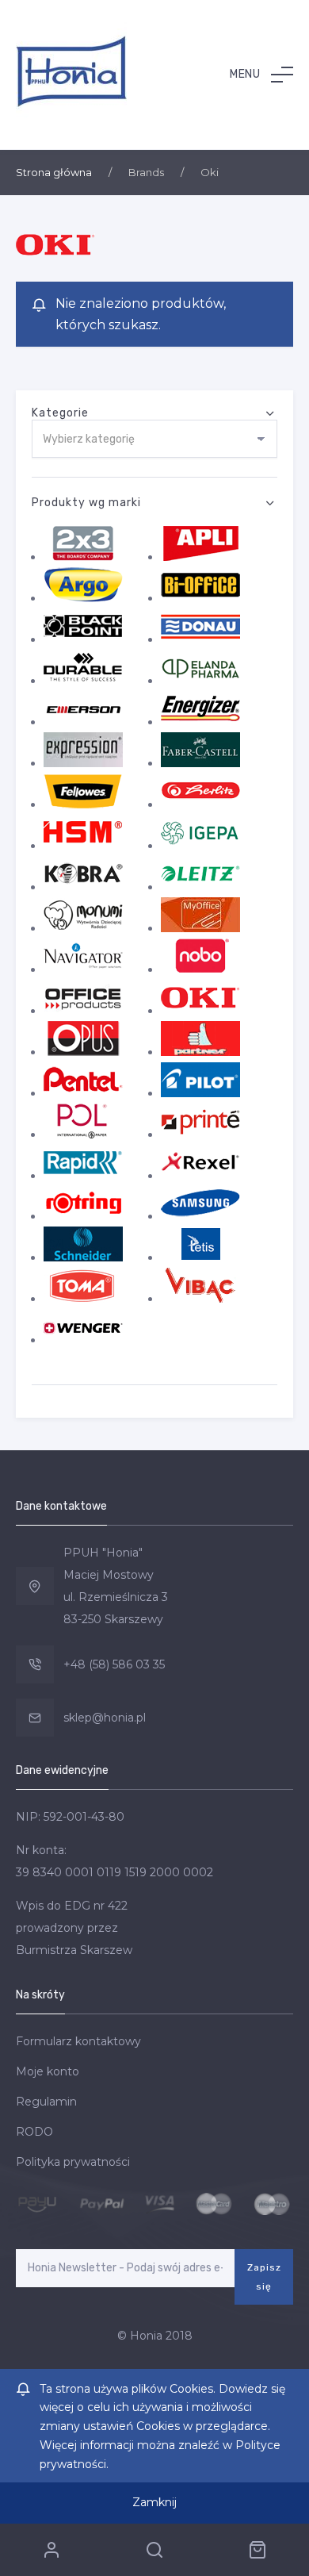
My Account (51, 2550)
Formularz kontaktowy (78, 2041)
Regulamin (46, 2102)
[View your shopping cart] (257, 2550)
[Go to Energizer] (200, 722)
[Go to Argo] (83, 598)
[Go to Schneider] (83, 1257)
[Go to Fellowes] (83, 804)
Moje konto (48, 2071)
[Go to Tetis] (200, 1257)
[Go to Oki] (200, 1011)
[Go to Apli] (200, 557)
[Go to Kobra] (83, 887)
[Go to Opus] (83, 1052)
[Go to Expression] (83, 763)
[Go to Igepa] (200, 846)
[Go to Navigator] (83, 969)
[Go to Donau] (200, 639)
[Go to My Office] (200, 928)
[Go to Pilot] (200, 1093)
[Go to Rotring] (83, 1216)
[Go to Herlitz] (200, 804)
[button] (261, 75)
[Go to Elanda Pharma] (200, 681)
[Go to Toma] (83, 1299)
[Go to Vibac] (200, 1299)
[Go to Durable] (83, 681)
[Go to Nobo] (200, 969)
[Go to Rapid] (83, 1176)
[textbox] (154, 440)
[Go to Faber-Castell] (200, 763)
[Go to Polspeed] (83, 1134)
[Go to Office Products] (83, 1011)
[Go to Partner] (200, 1052)
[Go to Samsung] (200, 1216)
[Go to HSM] (83, 846)
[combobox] (154, 439)
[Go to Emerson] (83, 722)
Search (154, 2550)
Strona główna (54, 172)
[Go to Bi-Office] (200, 598)
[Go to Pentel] (83, 1093)
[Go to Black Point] (83, 639)
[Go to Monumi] (83, 928)
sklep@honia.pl (105, 1718)
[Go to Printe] (200, 1134)
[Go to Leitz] (200, 887)
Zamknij (154, 2502)
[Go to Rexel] (200, 1176)
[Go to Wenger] (83, 1340)
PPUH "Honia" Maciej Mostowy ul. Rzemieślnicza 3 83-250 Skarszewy (116, 1586)
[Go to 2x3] (83, 557)
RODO (34, 2132)
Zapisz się (264, 2277)
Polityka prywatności (73, 2162)
